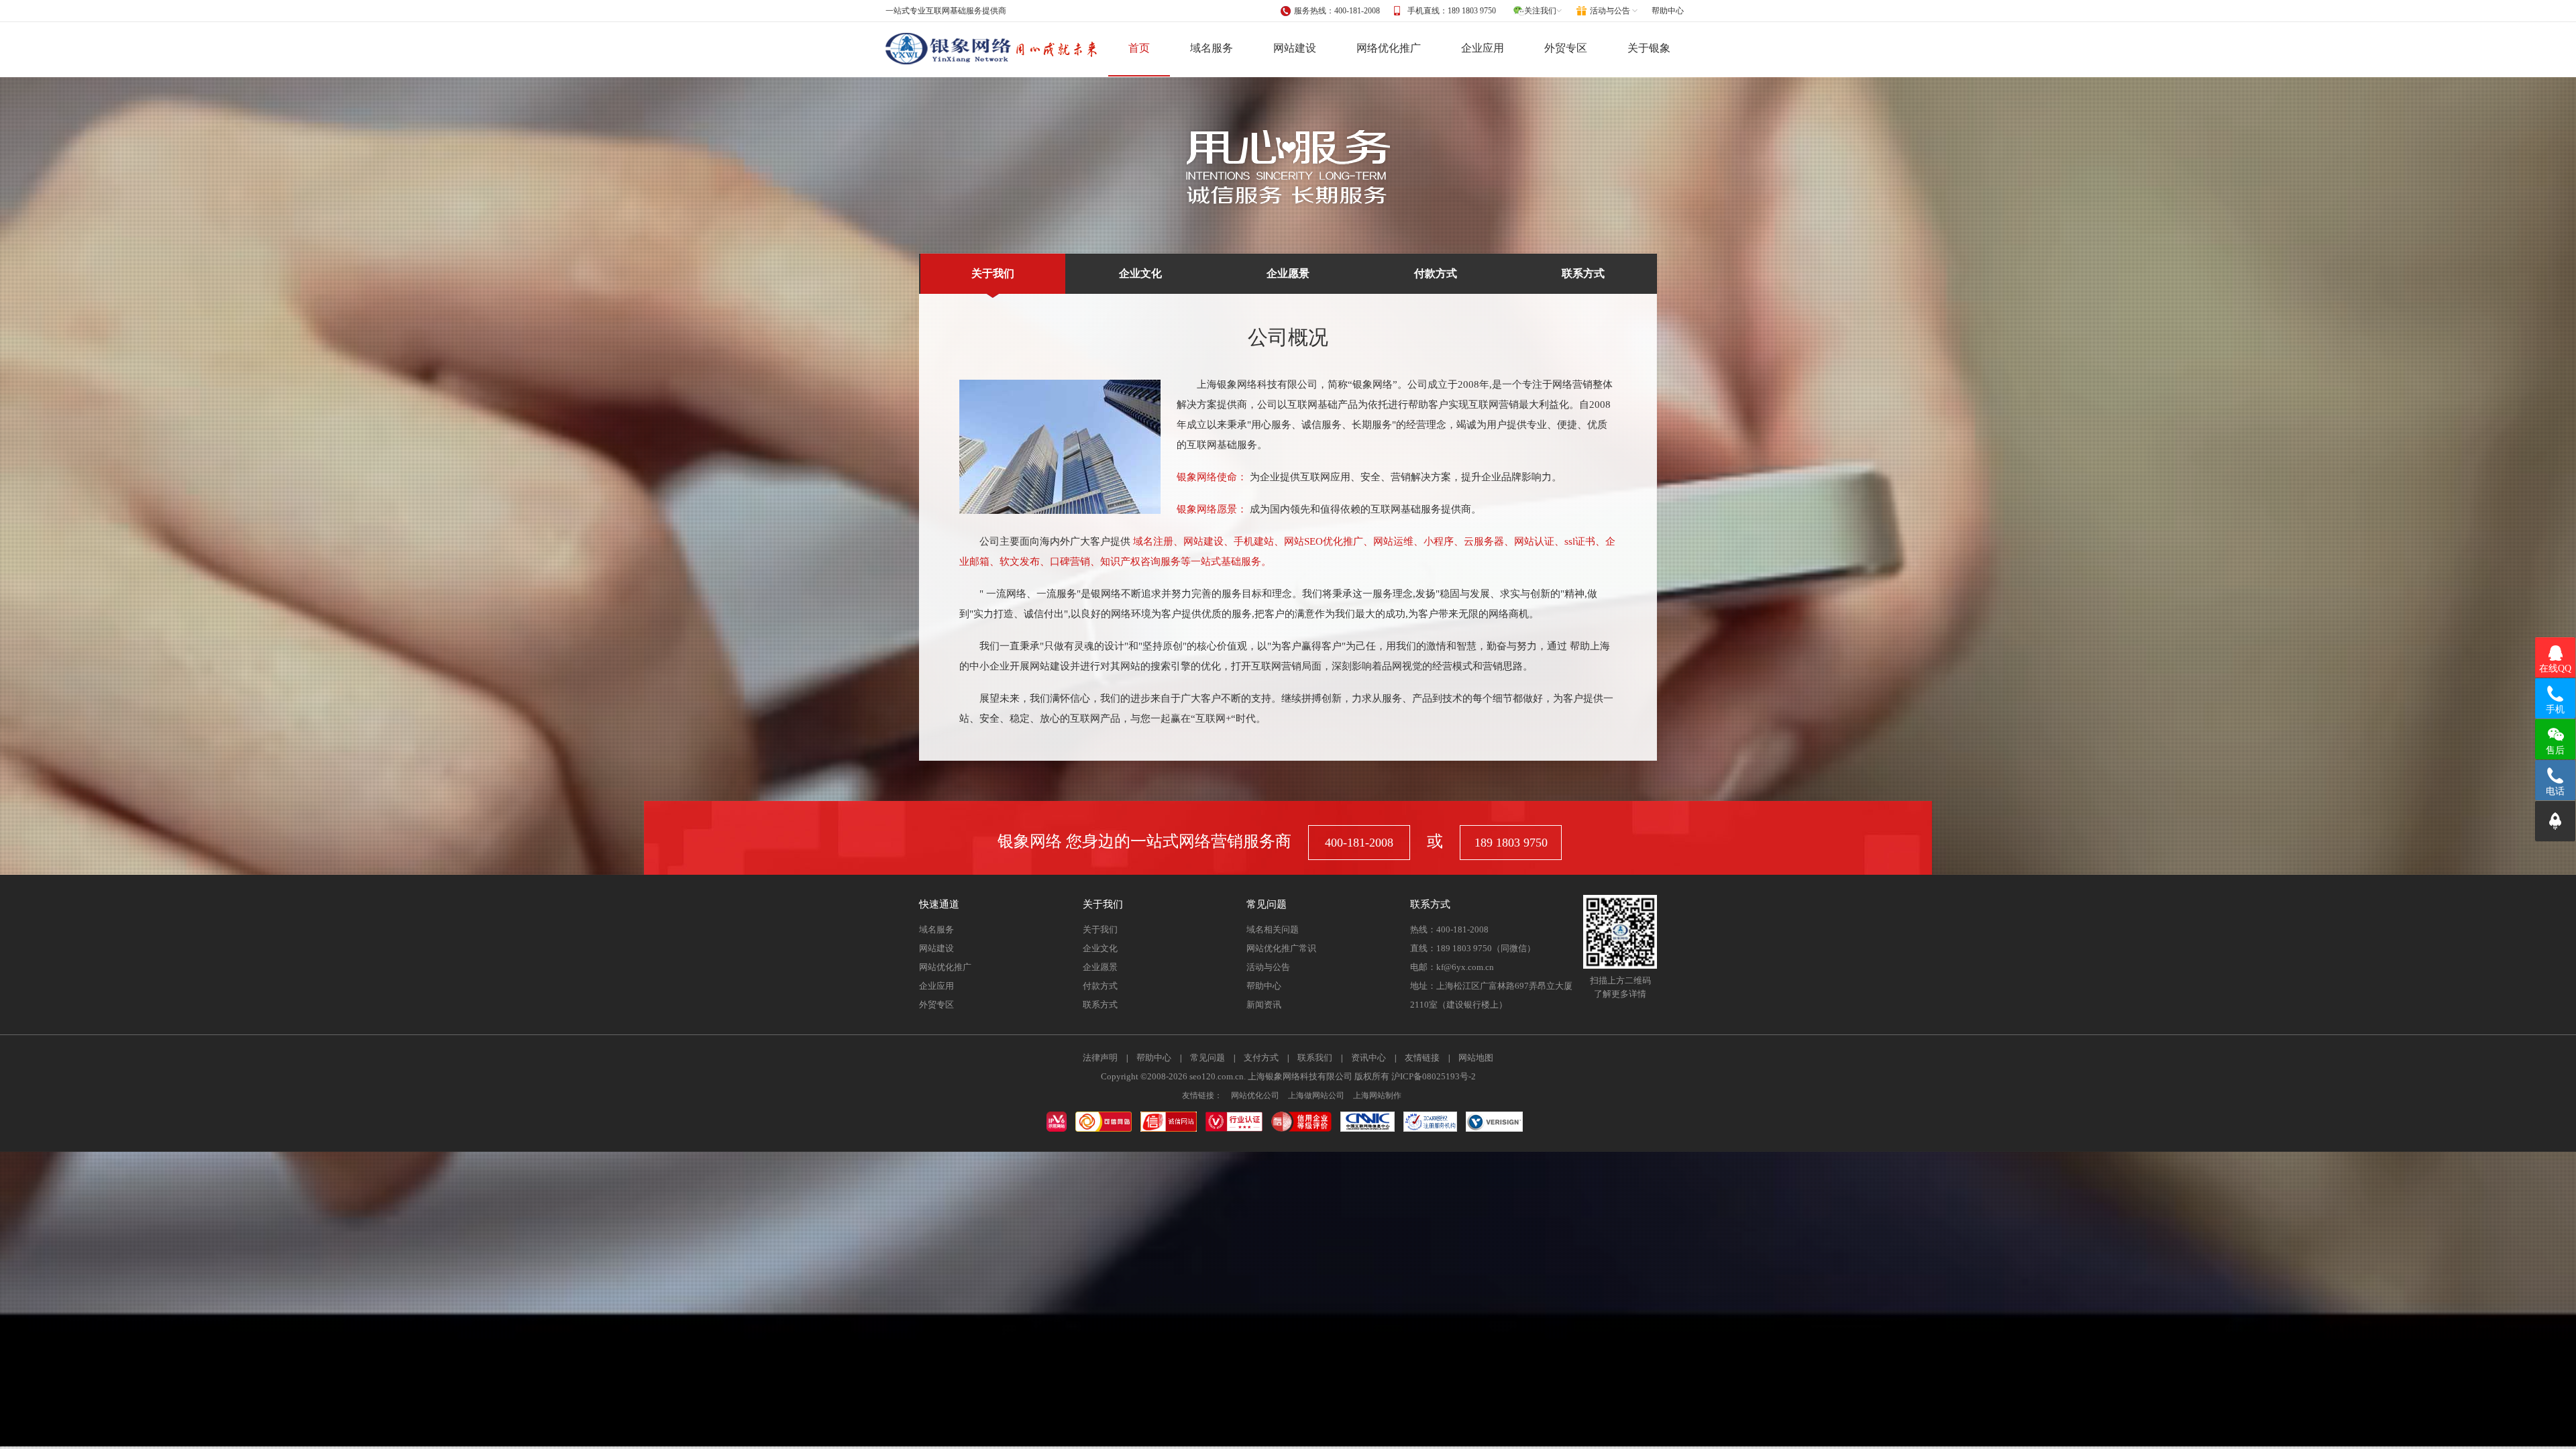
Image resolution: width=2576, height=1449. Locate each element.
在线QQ (2555, 668)
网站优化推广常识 (1281, 948)
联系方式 (1583, 273)
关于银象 (1649, 48)
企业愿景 (1288, 273)
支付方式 (1261, 1058)
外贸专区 (1566, 48)
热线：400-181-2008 (1449, 929)
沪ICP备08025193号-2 (1434, 1076)
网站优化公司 (1255, 1095)
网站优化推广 (945, 967)
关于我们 (993, 273)
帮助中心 (1668, 11)
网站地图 (1476, 1058)
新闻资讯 (1264, 1005)
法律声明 (1100, 1058)
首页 (1139, 48)
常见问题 (1207, 1058)
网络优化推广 (1389, 48)
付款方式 (1436, 273)
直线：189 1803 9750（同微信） (1473, 948)
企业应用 (1483, 48)
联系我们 (1315, 1058)
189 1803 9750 (1511, 843)
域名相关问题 (1273, 929)
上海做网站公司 (1316, 1095)
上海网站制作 (1377, 1095)
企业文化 (1140, 273)
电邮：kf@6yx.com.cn (1452, 967)
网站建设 (1295, 48)
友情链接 (1422, 1058)
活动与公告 (1268, 967)
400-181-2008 (1359, 843)
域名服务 (1212, 48)
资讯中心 (1368, 1058)
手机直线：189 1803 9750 (1452, 11)
